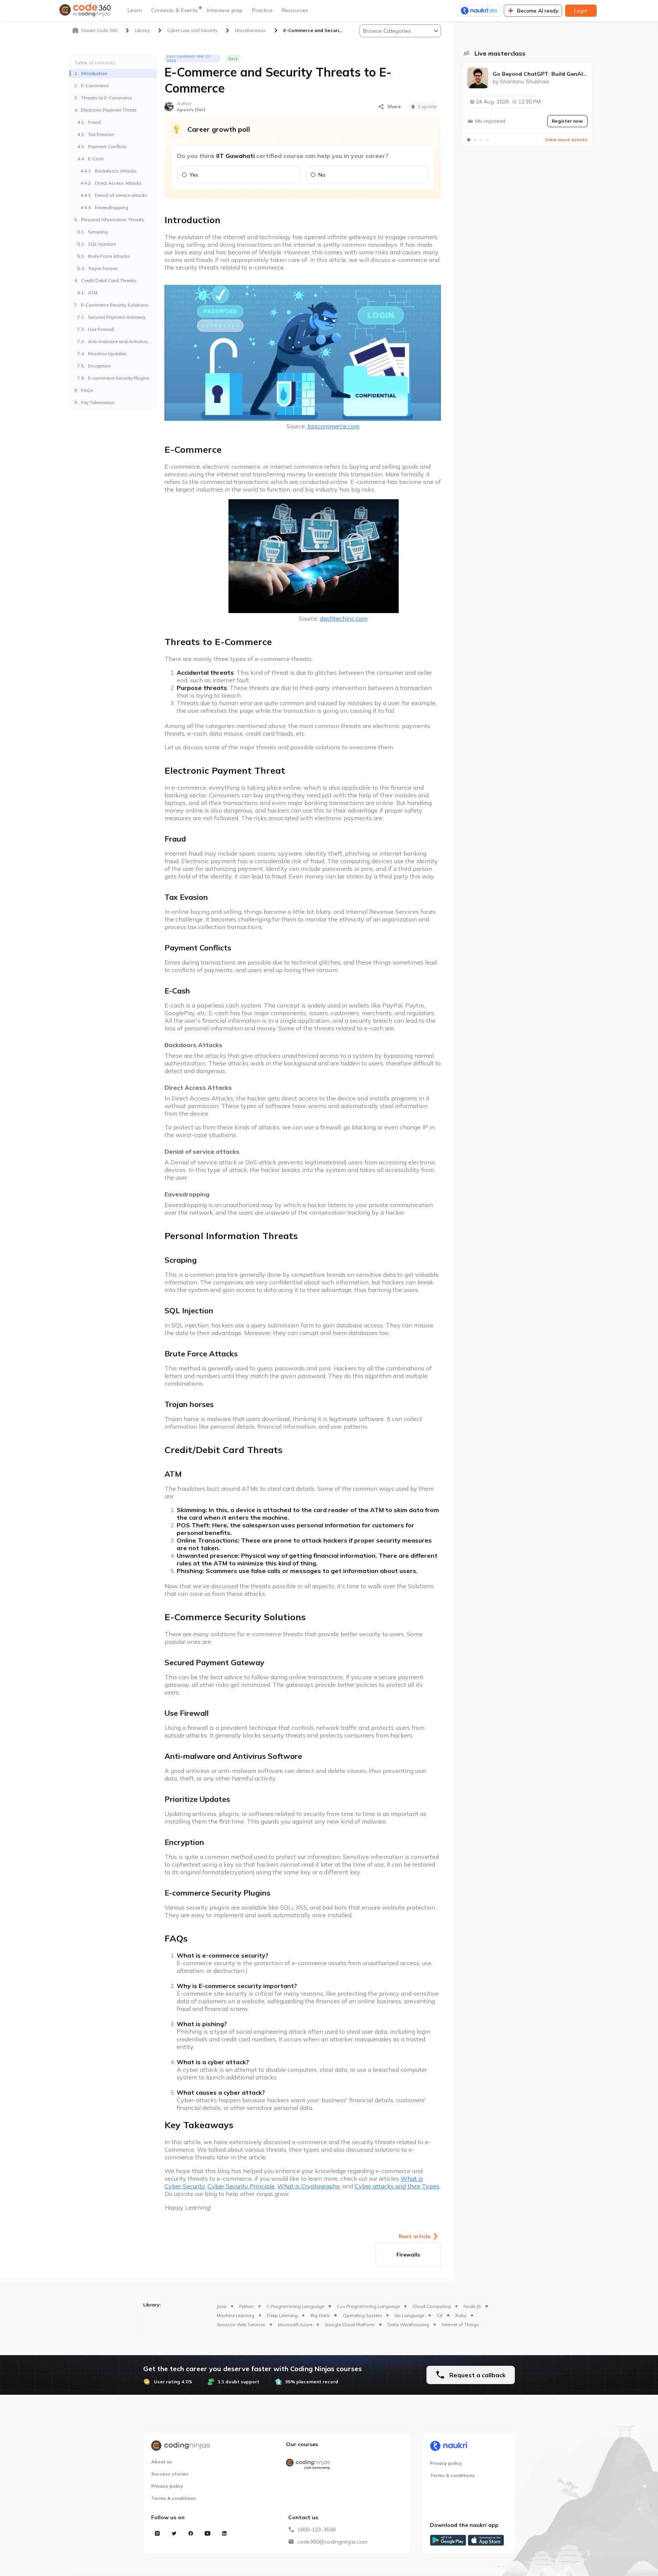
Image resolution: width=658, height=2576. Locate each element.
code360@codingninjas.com (332, 2542)
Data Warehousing (408, 2324)
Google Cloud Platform (350, 2324)
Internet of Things (460, 2324)
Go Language (409, 2315)
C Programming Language (295, 2306)
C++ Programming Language (368, 2306)
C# (440, 2315)
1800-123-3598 (316, 2530)
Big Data (320, 2315)
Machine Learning (236, 2315)
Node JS (472, 2306)
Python (247, 2306)
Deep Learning (282, 2315)
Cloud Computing (432, 2306)
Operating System (362, 2315)
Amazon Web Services (241, 2324)
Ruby (461, 2315)
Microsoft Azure (295, 2324)
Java (222, 2306)
